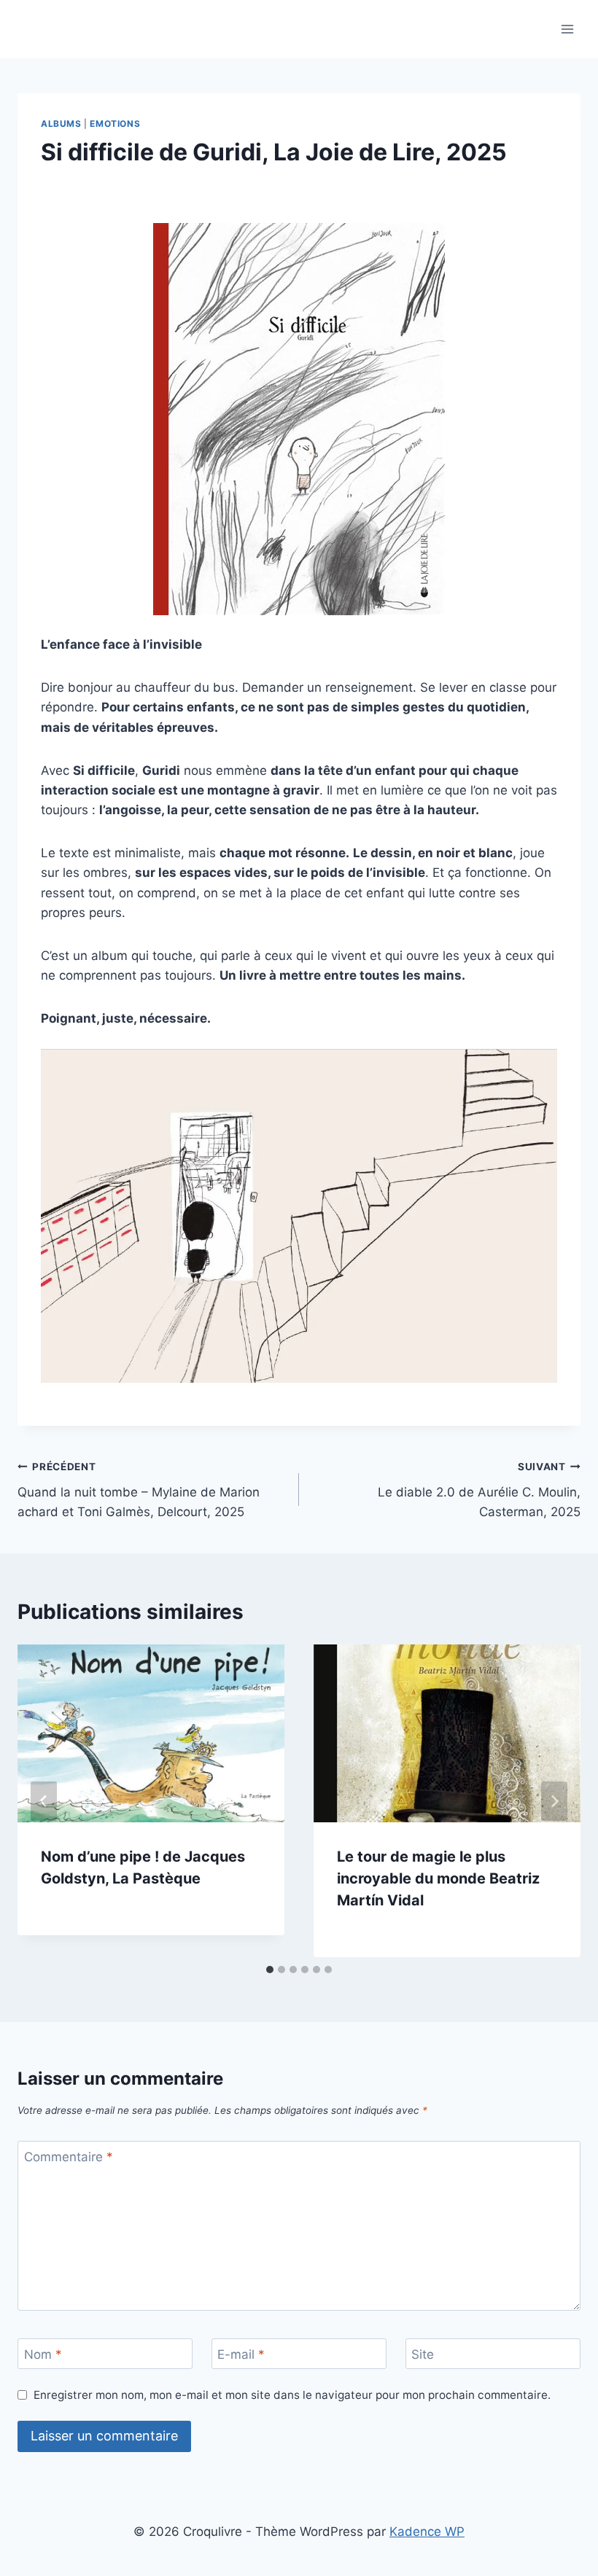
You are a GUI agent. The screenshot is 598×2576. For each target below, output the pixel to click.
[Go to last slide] (44, 1801)
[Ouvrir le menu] (567, 29)
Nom (43, 2354)
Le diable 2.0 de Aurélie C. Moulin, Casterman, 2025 (479, 1490)
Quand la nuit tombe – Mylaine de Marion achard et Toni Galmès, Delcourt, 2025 (139, 1490)
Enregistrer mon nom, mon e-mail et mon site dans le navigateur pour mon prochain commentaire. (292, 2395)
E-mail (241, 2354)
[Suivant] (554, 1801)
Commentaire (69, 2157)
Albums (61, 124)
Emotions (115, 124)
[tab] (270, 1970)
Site (423, 2354)
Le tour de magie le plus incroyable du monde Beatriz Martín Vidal (438, 1878)
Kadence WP (427, 2532)
